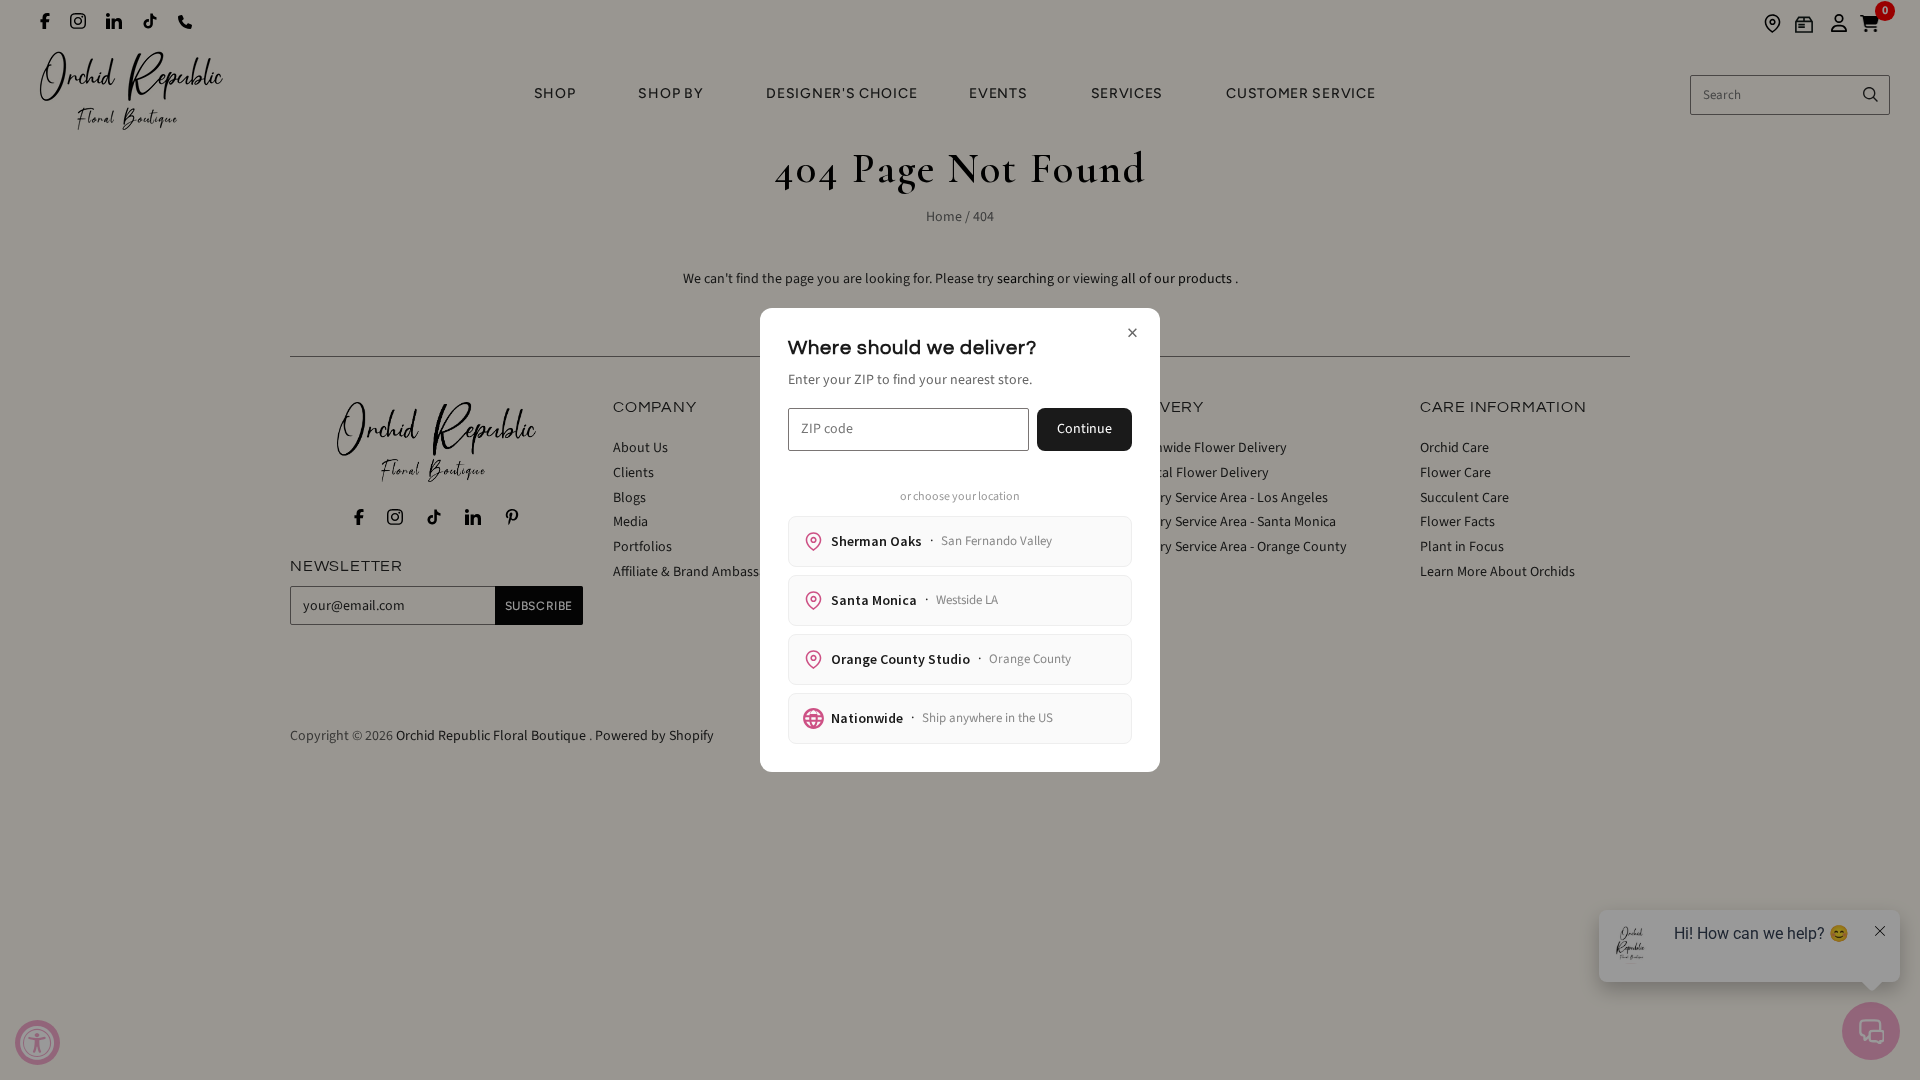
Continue (1084, 429)
